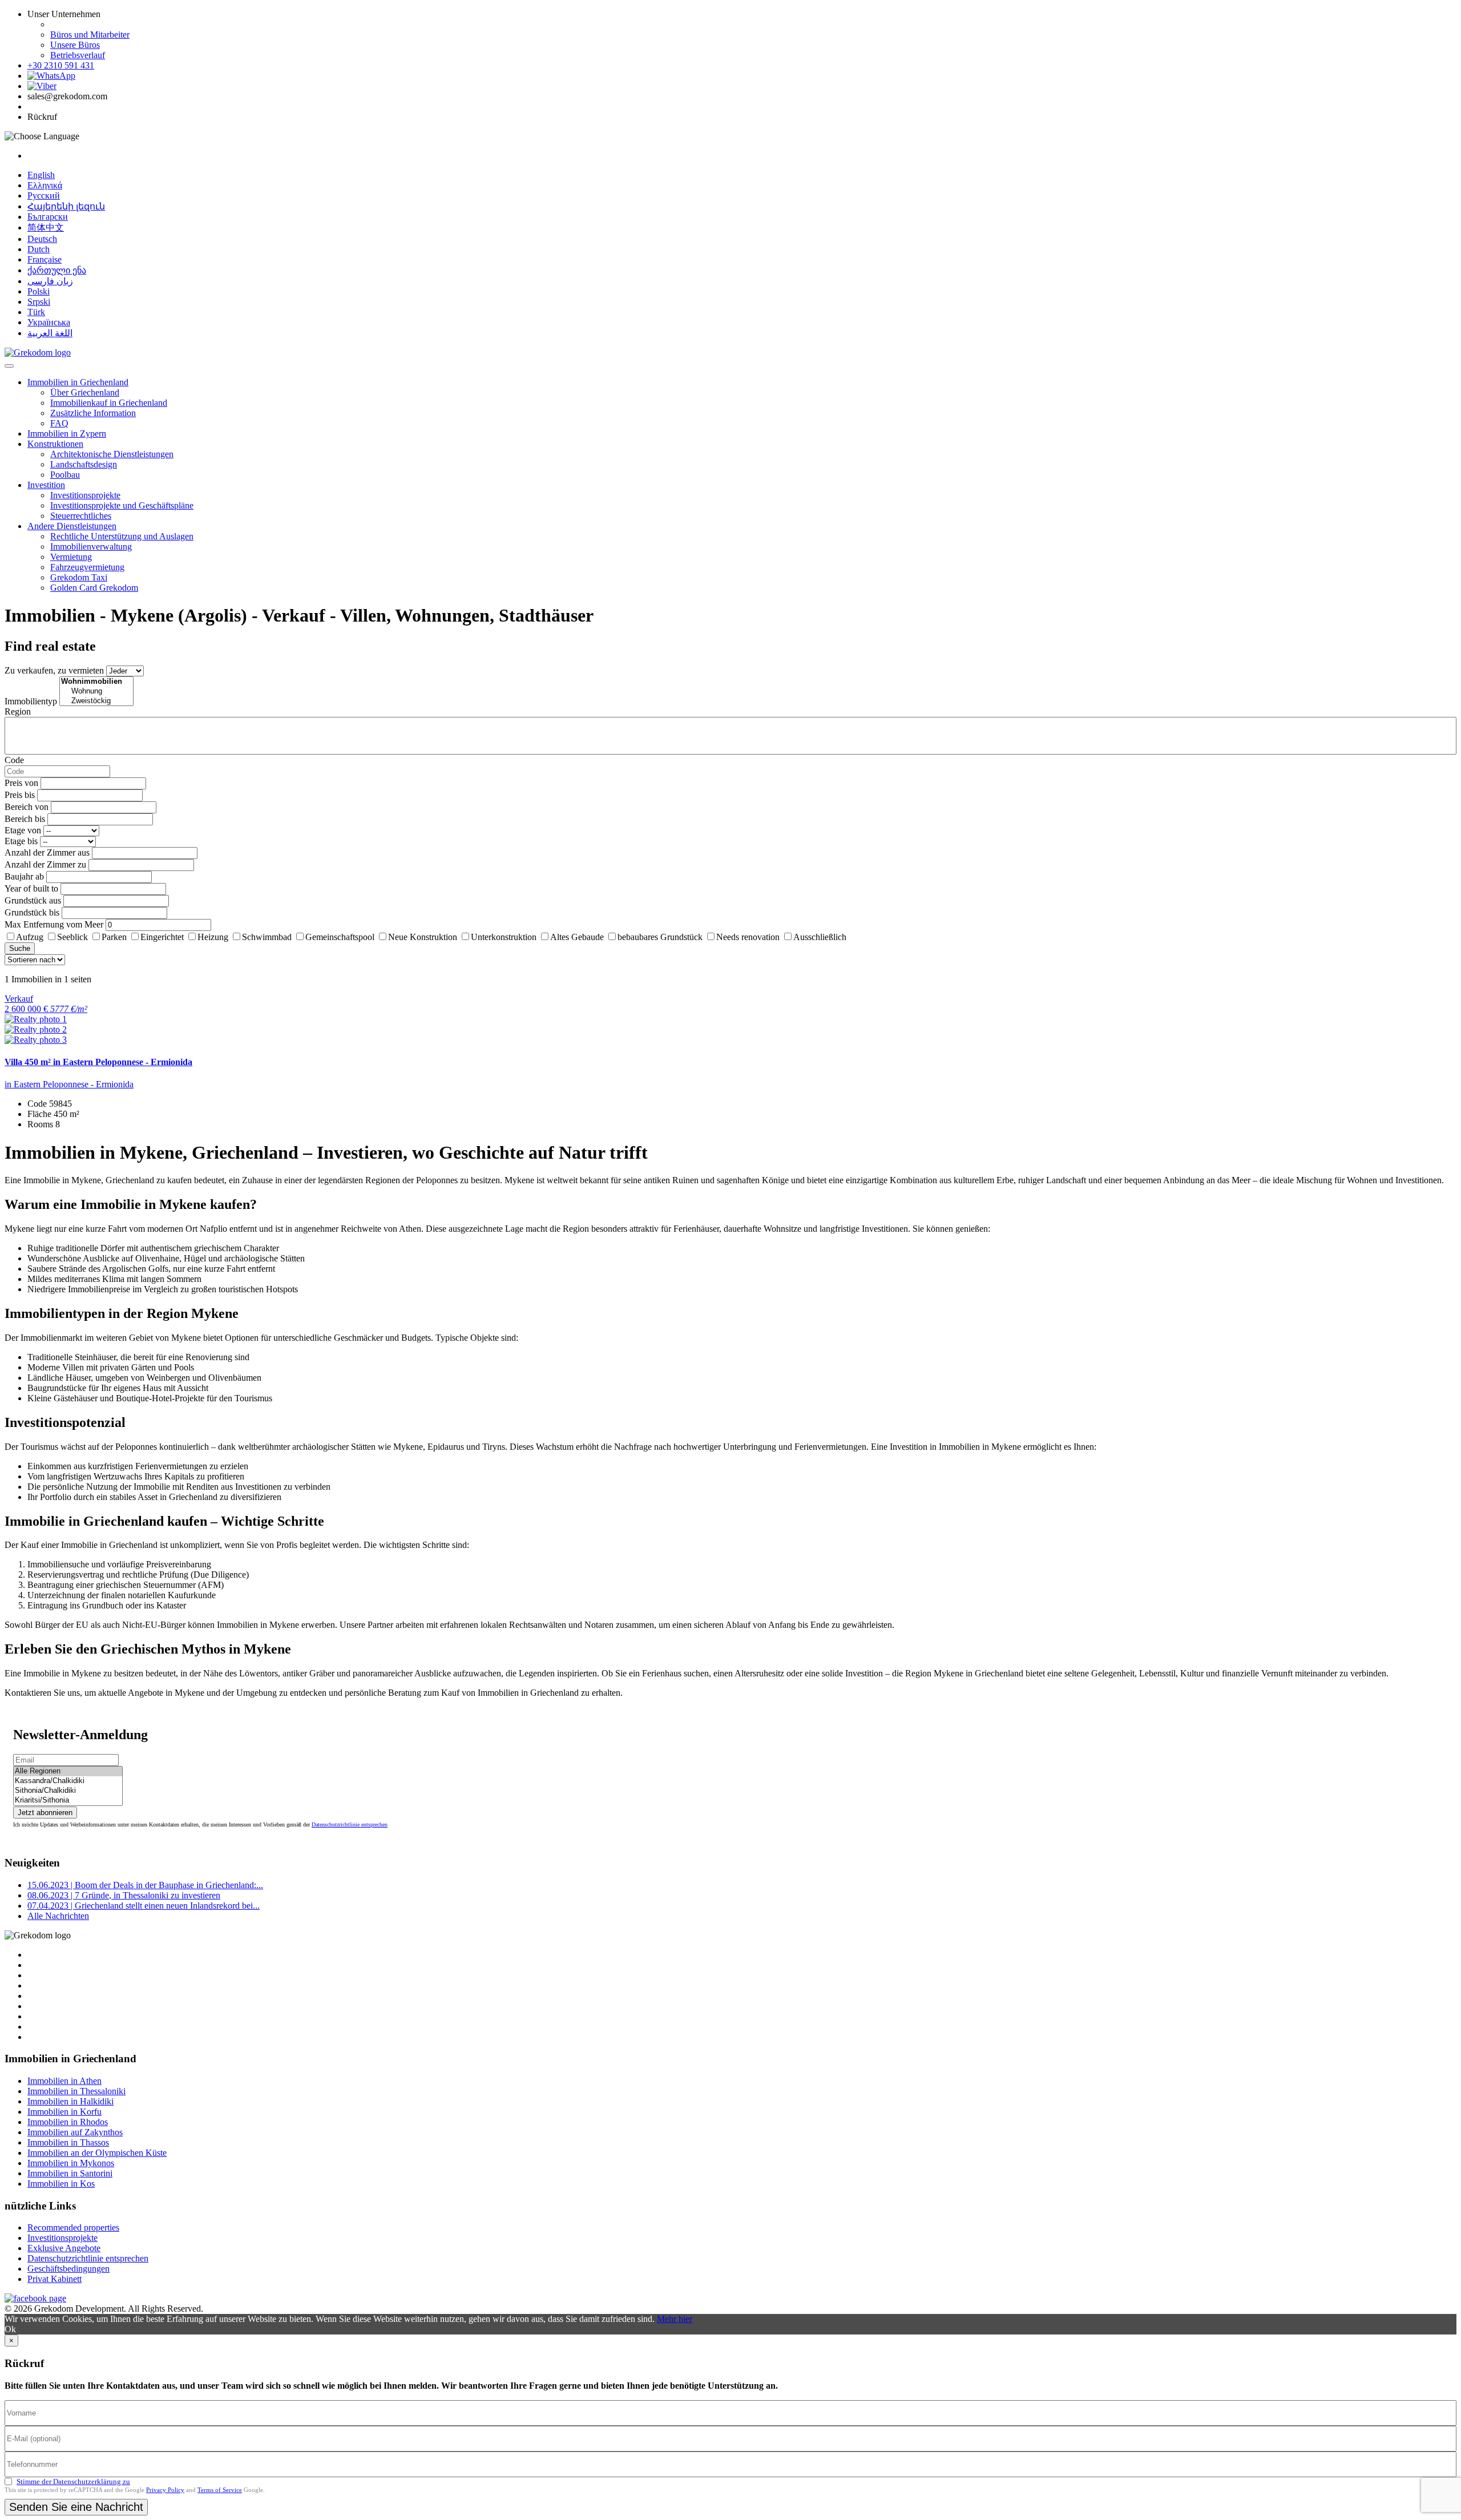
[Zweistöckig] (96, 701)
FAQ (59, 423)
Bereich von (27, 807)
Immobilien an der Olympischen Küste (97, 2153)
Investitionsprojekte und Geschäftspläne (122, 505)
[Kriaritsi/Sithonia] (68, 1801)
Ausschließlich (820, 937)
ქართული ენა (57, 270)
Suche (20, 948)
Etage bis (21, 841)
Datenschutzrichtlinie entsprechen (350, 1825)
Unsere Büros (75, 45)
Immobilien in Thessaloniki (76, 2091)
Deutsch (42, 239)
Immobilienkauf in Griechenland (109, 403)
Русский (44, 195)
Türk (36, 312)
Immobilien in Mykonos (71, 2163)
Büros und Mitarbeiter (90, 35)
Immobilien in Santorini (70, 2173)
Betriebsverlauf (78, 55)
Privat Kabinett (55, 2279)
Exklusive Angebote (64, 2248)
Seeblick (72, 937)
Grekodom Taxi (79, 577)
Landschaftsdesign (84, 464)
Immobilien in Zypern (67, 434)
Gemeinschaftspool (340, 937)
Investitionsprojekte (85, 495)
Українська (49, 322)
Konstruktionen (55, 444)
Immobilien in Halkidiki (70, 2101)
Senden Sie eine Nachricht (76, 2507)
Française (45, 259)
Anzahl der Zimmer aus (47, 852)
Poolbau (65, 475)
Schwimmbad (267, 937)
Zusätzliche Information (93, 413)
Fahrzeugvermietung (87, 567)
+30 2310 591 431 (61, 65)
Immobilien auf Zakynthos (75, 2132)
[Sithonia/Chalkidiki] (68, 1791)
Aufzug (30, 937)
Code (14, 760)
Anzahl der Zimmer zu (45, 864)
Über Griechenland (85, 392)
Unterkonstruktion (504, 937)
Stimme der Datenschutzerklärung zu (73, 2481)
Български (48, 217)
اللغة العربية (50, 333)
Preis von (21, 783)
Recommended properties (73, 2227)
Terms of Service (220, 2490)
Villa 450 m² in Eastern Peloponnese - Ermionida (98, 1062)
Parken (114, 937)
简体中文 (46, 227)
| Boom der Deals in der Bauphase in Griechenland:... (145, 1885)
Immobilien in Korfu (64, 2112)
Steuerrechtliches (81, 516)
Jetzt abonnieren (45, 1813)
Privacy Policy (165, 2490)
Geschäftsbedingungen (68, 2269)
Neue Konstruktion (423, 937)
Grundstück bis (32, 912)
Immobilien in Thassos (68, 2142)
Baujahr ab (24, 876)
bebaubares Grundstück (660, 937)
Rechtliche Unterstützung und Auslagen (122, 536)
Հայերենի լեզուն (66, 206)
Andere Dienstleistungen (72, 526)
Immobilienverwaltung (91, 547)
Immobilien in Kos (61, 2184)
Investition (46, 485)
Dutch (39, 249)
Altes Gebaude (577, 937)
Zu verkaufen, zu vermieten (54, 670)
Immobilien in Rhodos (68, 2122)
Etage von (23, 830)
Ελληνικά (45, 185)
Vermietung (71, 557)
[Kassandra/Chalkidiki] (68, 1781)
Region (18, 711)
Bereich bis (25, 819)
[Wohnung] (96, 692)
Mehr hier (675, 2319)
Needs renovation (748, 937)
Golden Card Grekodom (94, 588)
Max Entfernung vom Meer (54, 924)
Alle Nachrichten (58, 1916)
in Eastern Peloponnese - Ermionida (69, 1084)
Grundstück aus (33, 900)
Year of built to (31, 888)
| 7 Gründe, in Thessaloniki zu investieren (124, 1895)
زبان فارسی (50, 281)
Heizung (213, 937)
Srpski (39, 302)
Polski (39, 291)
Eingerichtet (162, 937)
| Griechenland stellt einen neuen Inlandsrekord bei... (144, 1906)
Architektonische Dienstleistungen (112, 454)
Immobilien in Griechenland (78, 382)
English (41, 175)
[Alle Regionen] (68, 1771)
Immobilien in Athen (64, 2081)
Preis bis (20, 795)
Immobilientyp (31, 701)
